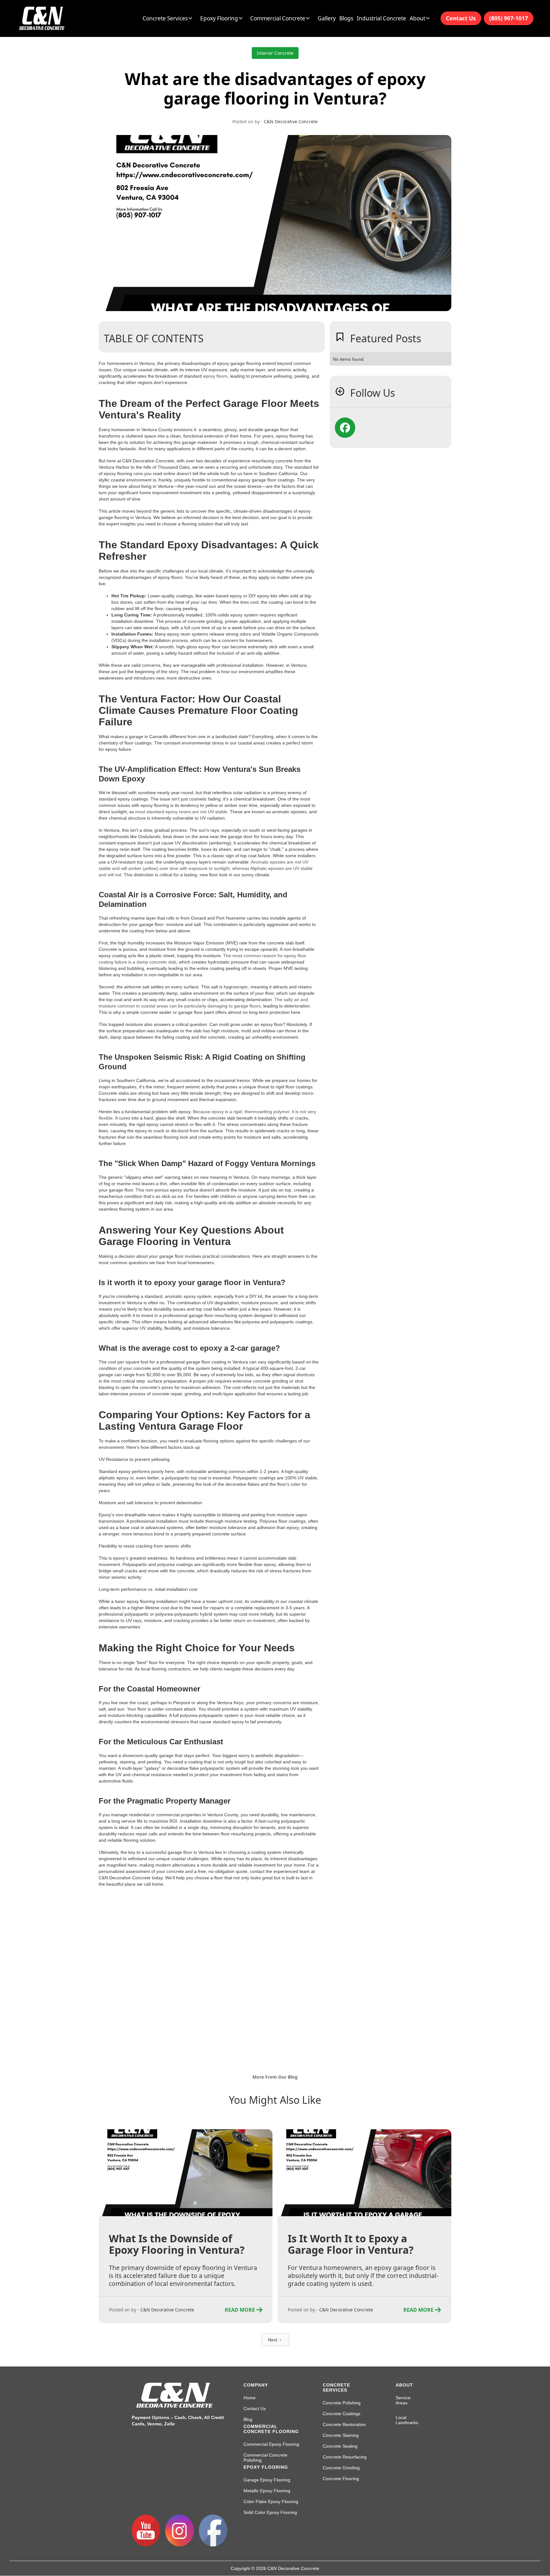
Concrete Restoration (344, 2424)
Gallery (327, 18)
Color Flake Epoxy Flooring (271, 2501)
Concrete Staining (341, 2435)
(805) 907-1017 (509, 18)
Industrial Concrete (381, 18)
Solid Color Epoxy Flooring (270, 2512)
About (404, 2385)
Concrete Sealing (340, 2446)
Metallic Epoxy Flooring (267, 2491)
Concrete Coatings (342, 2414)
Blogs (346, 18)
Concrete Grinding (341, 2468)
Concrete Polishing (342, 2403)
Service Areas (403, 2400)
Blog (248, 2419)
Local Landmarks (407, 2420)
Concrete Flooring (341, 2479)
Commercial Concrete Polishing (265, 2458)
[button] (169, 18)
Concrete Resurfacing (345, 2457)
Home (250, 2398)
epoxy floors (215, 376)
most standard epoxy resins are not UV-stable (181, 812)
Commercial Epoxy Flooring (271, 2444)
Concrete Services (336, 2387)
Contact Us (461, 18)
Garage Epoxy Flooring (267, 2480)
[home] (42, 18)
